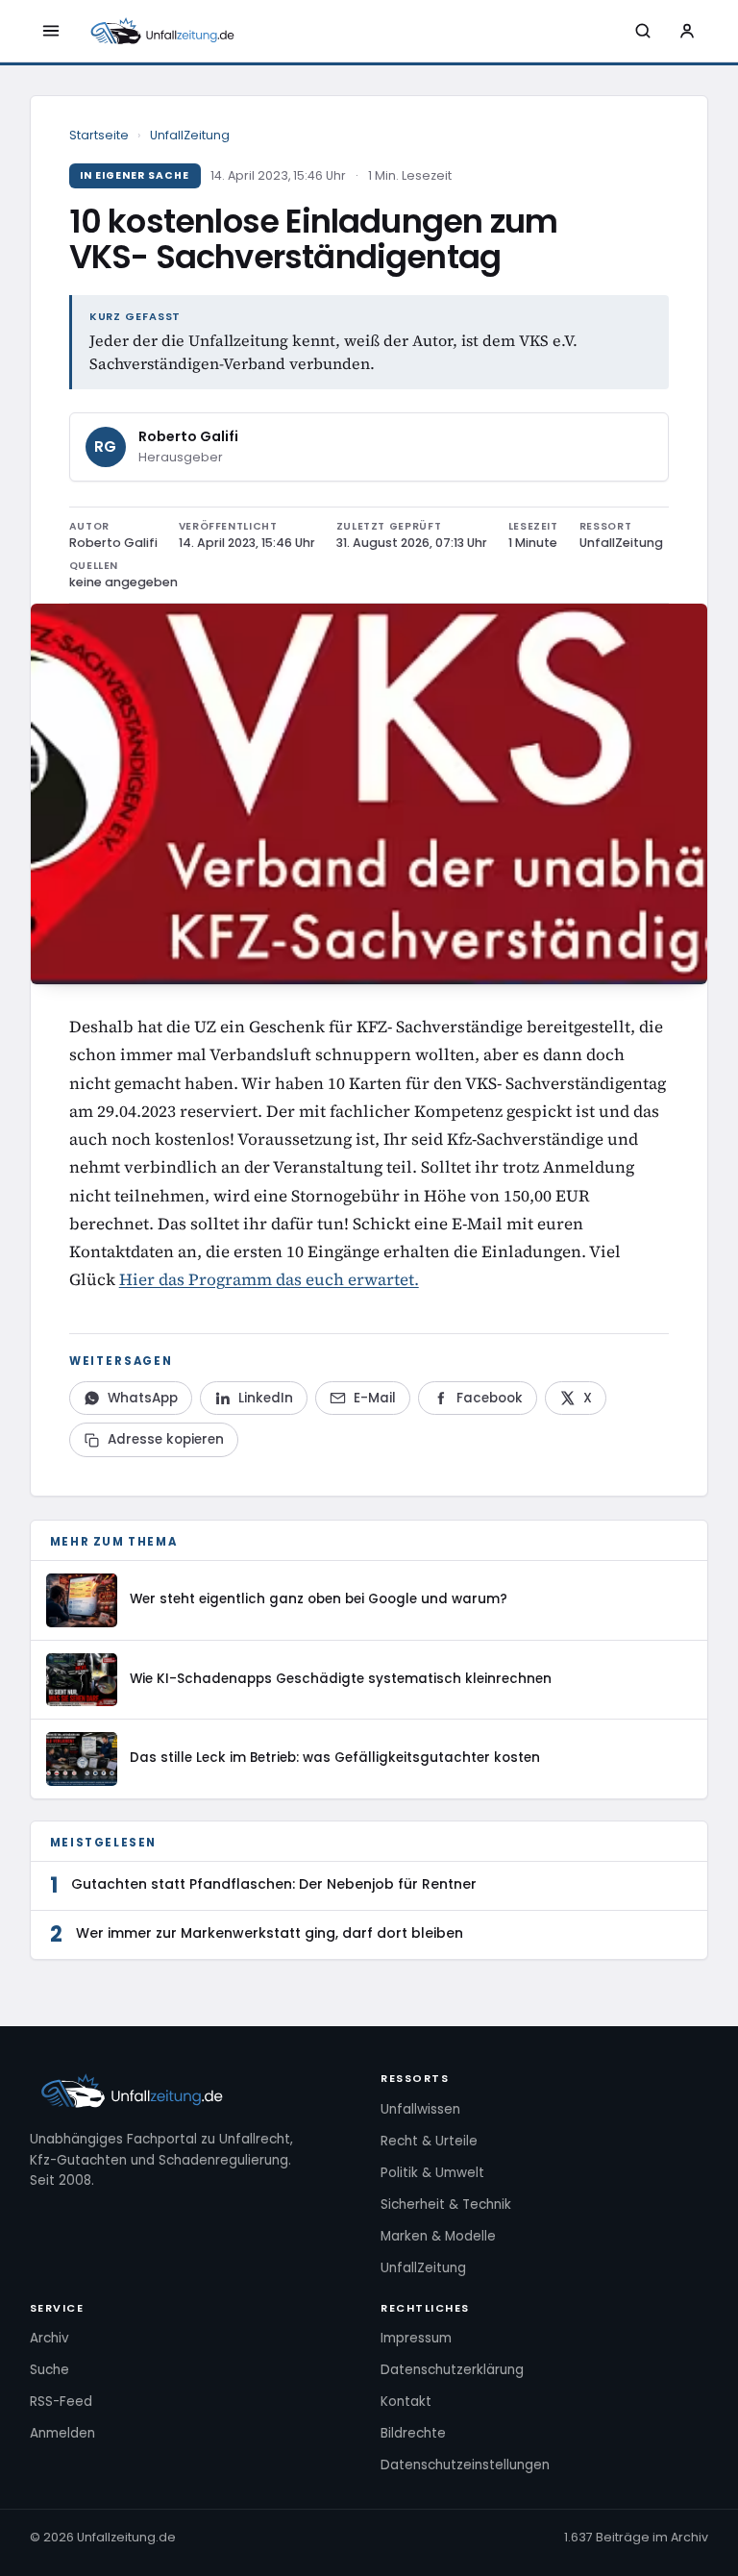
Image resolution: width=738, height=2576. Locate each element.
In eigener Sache (135, 175)
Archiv (49, 2338)
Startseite (99, 135)
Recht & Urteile (429, 2141)
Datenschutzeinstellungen (465, 2465)
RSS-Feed (61, 2402)
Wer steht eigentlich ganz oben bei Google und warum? (319, 1599)
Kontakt (406, 2402)
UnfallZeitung (190, 135)
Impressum (416, 2338)
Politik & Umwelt (432, 2173)
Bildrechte (413, 2433)
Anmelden (62, 2433)
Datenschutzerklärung (452, 2370)
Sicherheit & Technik (446, 2204)
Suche (49, 2370)
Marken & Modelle (438, 2236)
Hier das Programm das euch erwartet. (269, 1279)
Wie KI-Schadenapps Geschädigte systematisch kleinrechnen (341, 1679)
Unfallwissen (420, 2109)
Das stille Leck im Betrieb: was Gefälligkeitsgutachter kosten (335, 1758)
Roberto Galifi (188, 436)
